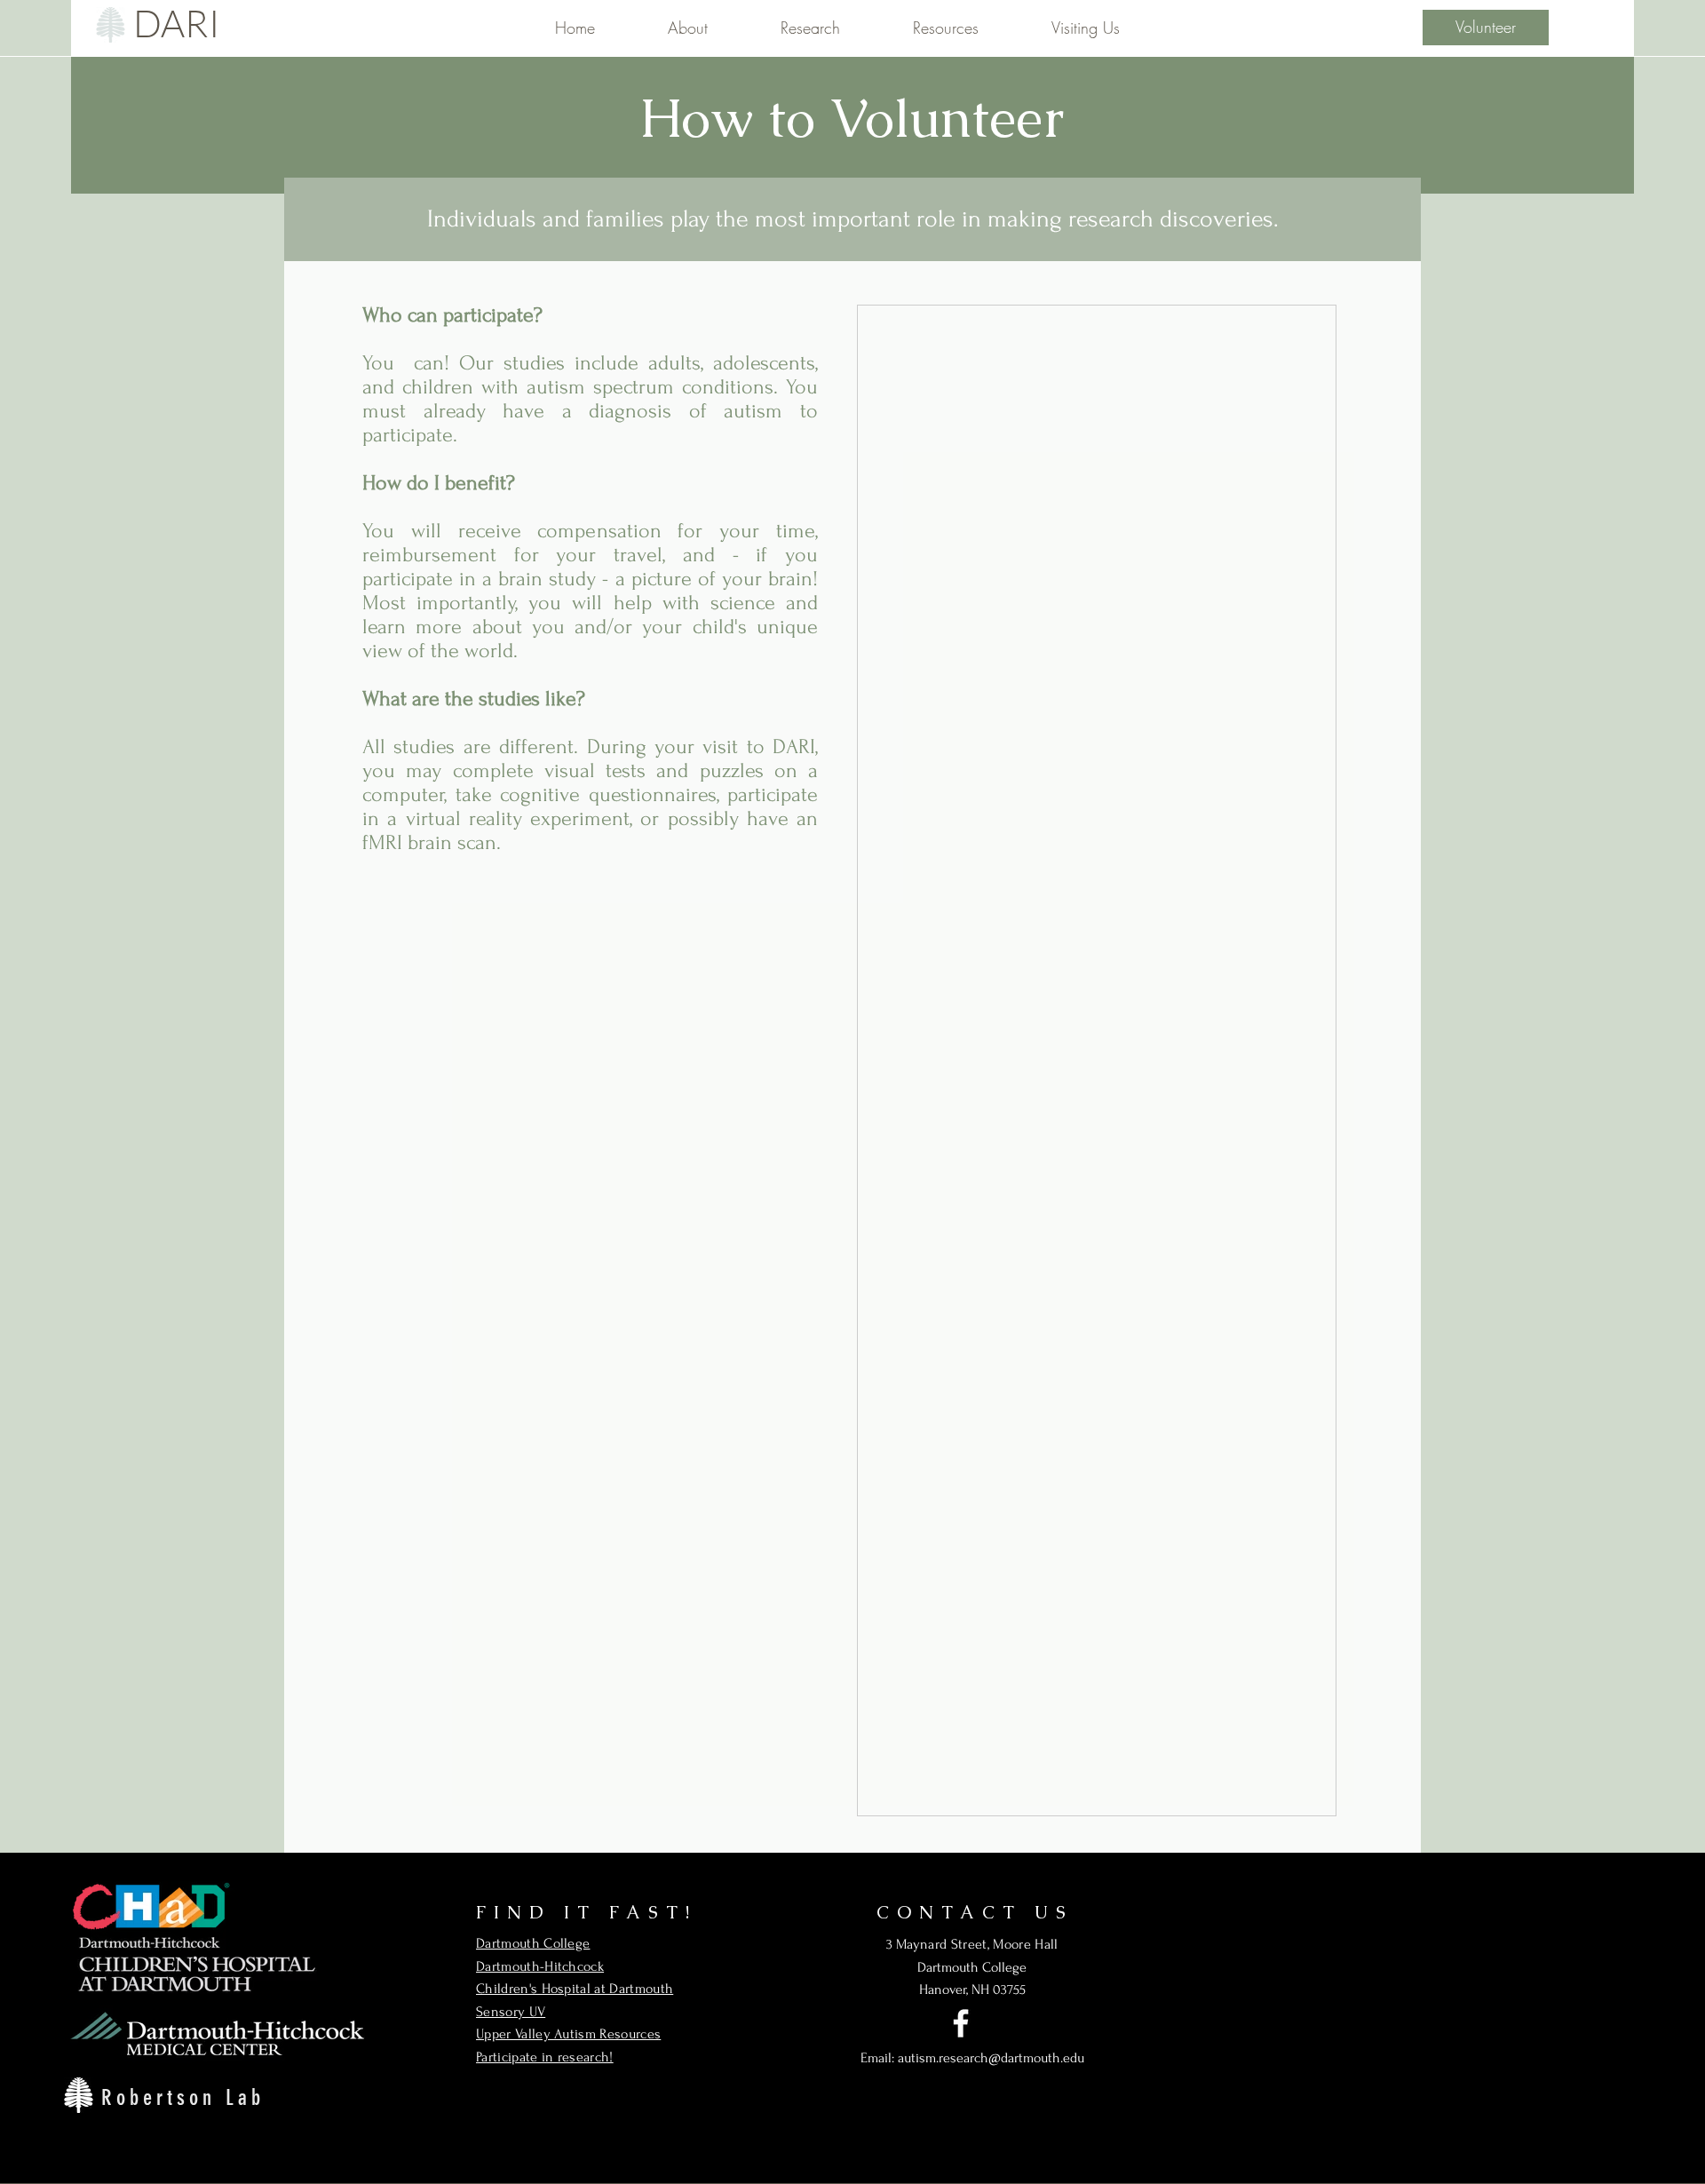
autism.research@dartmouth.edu (991, 2058)
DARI (177, 23)
